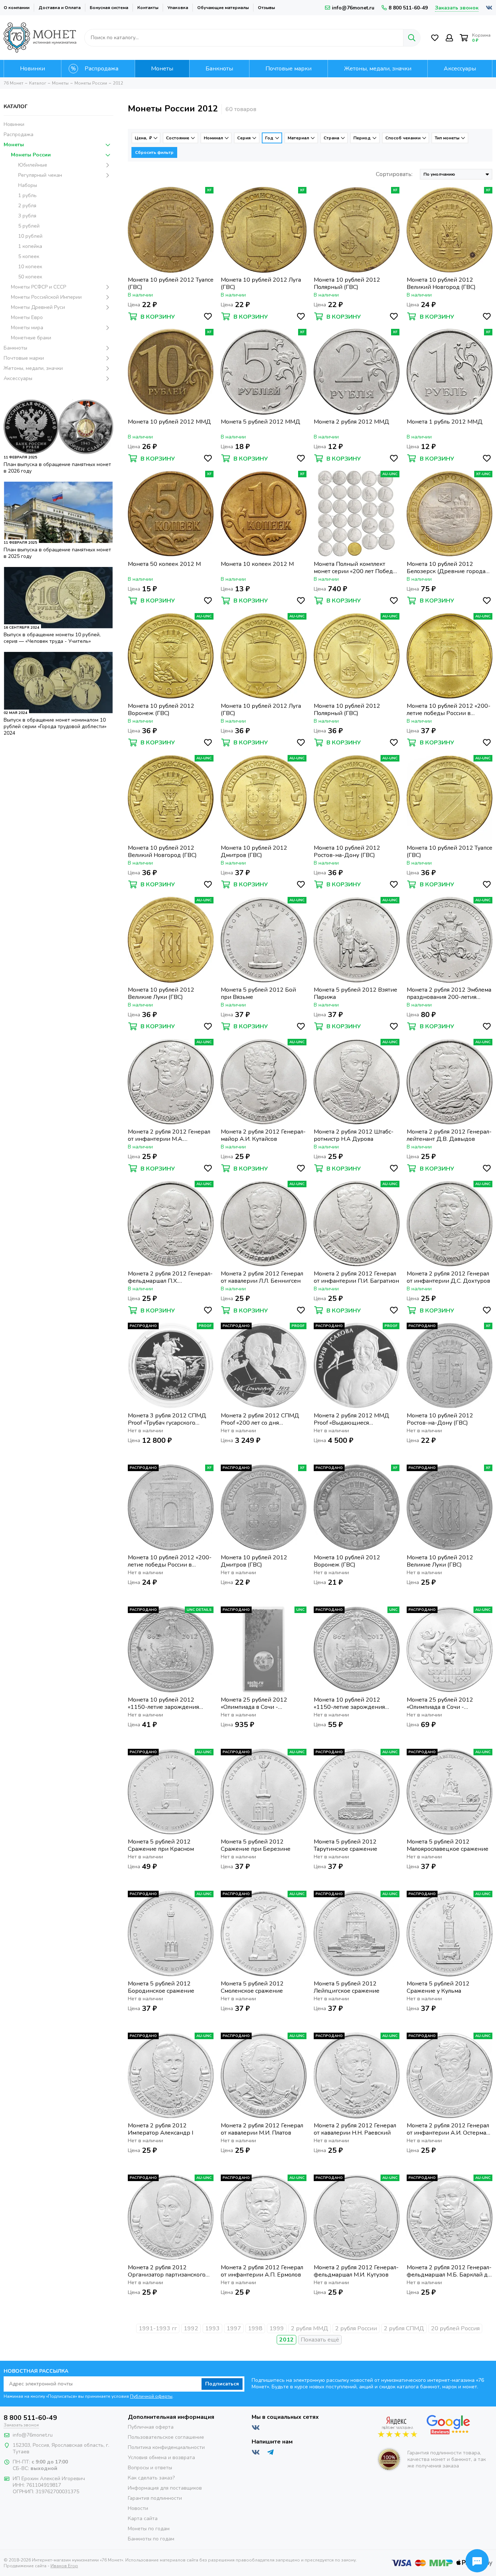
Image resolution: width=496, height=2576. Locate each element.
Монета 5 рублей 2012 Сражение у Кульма (438, 1987)
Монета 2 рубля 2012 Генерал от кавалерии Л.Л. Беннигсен (262, 1277)
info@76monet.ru (353, 8)
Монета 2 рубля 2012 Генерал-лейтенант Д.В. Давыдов (449, 1135)
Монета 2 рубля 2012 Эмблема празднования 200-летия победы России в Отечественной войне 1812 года (449, 993)
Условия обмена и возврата (161, 2457)
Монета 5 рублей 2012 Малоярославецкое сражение (448, 1845)
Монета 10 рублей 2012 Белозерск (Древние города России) (446, 568)
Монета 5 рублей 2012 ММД (261, 422)
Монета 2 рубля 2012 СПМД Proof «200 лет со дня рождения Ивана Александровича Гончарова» (260, 1419)
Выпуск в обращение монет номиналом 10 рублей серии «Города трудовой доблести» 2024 (55, 726)
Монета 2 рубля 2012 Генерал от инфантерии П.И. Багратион (356, 1277)
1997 (234, 2328)
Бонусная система (109, 8)
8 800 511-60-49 (408, 8)
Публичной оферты (151, 2396)
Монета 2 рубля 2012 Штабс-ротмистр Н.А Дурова (354, 1135)
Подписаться (222, 2384)
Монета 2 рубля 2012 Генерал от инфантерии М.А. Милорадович (169, 1135)
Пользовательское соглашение (166, 2437)
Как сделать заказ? (151, 2478)
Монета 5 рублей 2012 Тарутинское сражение (345, 1845)
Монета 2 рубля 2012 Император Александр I (160, 2129)
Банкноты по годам (151, 2539)
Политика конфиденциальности (166, 2447)
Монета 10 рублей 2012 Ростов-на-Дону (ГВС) (347, 852)
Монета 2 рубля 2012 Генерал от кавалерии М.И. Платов (262, 2129)
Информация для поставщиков (165, 2488)
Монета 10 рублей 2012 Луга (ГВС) (261, 283)
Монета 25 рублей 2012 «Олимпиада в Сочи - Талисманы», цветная (254, 1703)
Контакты (148, 8)
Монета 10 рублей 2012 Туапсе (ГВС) (171, 283)
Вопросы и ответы (150, 2468)
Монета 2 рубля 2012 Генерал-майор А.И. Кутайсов (263, 1135)
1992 (191, 2328)
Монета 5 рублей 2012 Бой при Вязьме (258, 993)
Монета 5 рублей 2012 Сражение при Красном (161, 1845)
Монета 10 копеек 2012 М (257, 564)
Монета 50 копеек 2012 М (164, 564)
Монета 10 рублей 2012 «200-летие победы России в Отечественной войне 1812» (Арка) (449, 710)
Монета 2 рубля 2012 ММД (351, 422)
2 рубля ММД (310, 2328)
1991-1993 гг (158, 2328)
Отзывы (266, 8)
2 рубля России (356, 2328)
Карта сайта (143, 2518)
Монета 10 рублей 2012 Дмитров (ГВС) (254, 852)
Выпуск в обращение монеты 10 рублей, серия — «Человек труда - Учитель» (52, 638)
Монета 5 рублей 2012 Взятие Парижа (355, 993)
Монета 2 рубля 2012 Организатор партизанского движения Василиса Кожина (167, 2271)
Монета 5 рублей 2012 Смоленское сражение (252, 1987)
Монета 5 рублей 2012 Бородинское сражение (161, 1987)
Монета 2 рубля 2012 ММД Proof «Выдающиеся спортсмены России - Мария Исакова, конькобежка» (353, 1419)
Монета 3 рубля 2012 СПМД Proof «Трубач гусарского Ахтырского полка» (167, 1419)
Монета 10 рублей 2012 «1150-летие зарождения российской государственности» (163, 1703)
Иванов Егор (64, 2566)
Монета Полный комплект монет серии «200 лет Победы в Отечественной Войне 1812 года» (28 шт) (355, 568)
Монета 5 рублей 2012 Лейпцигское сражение (347, 1987)
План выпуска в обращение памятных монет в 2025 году (57, 553)
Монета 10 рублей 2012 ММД (169, 422)
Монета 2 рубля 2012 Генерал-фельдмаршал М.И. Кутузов (356, 2271)
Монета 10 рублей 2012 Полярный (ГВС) (347, 283)
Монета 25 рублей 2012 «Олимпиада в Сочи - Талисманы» (440, 1703)
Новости (138, 2508)
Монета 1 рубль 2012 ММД (445, 422)
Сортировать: (394, 174)
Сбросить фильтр (154, 152)
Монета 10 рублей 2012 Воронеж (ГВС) (161, 710)
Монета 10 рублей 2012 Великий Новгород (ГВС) (441, 283)
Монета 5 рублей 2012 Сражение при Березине (256, 1845)
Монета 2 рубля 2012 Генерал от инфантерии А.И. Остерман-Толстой (450, 2129)
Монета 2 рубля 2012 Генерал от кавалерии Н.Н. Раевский (355, 2129)
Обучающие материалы (223, 8)
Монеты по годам (149, 2529)
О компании (17, 8)
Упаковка (178, 8)
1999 (277, 2328)
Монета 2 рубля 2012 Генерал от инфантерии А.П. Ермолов (262, 2271)
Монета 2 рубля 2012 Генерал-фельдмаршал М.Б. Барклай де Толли (449, 2271)
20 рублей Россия (455, 2328)
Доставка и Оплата (60, 8)
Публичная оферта (151, 2427)
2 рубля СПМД (404, 2328)
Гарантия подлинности (155, 2498)
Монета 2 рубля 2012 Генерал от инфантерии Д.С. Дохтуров (448, 1277)
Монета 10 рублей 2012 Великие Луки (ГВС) (161, 993)
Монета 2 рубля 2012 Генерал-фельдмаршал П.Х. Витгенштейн (170, 1277)
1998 (255, 2328)
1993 (212, 2328)
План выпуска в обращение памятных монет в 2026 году (57, 468)
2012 (286, 2340)
